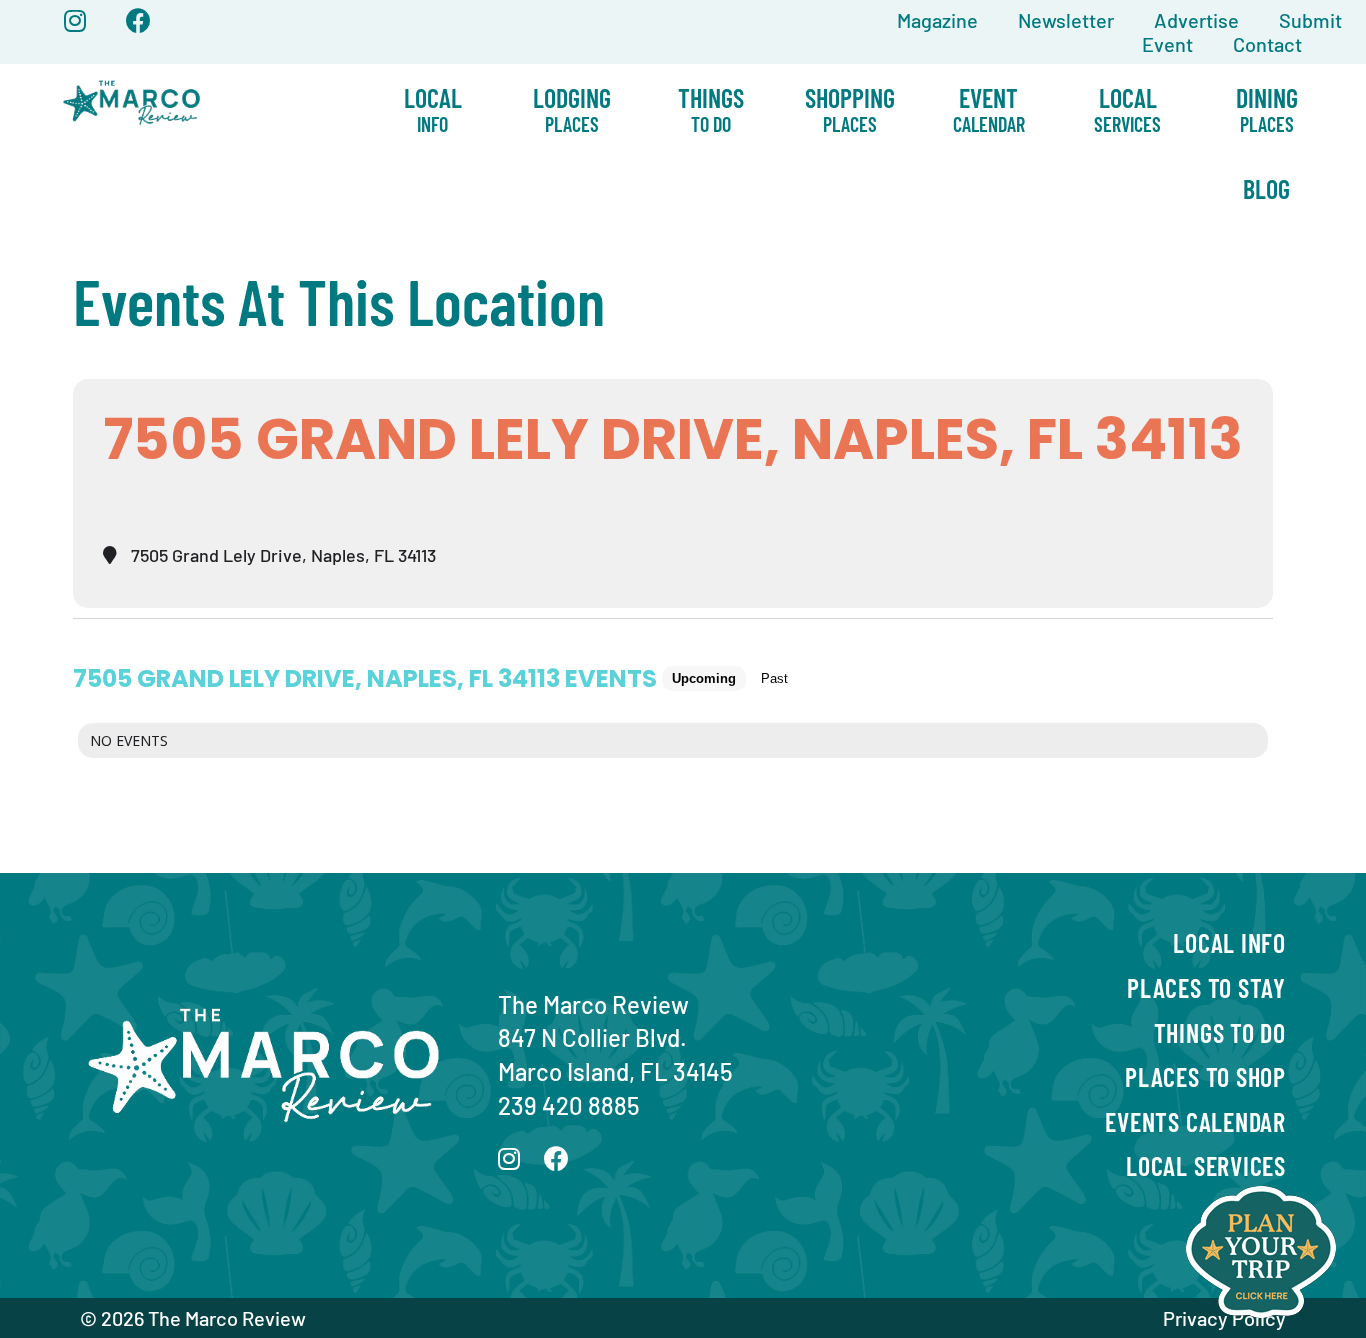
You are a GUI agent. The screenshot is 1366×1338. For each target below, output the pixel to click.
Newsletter (1066, 20)
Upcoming (704, 678)
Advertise (1196, 20)
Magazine (937, 20)
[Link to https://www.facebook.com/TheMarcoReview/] (138, 20)
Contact (1267, 44)
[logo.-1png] (132, 75)
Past (774, 678)
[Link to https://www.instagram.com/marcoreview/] (75, 20)
